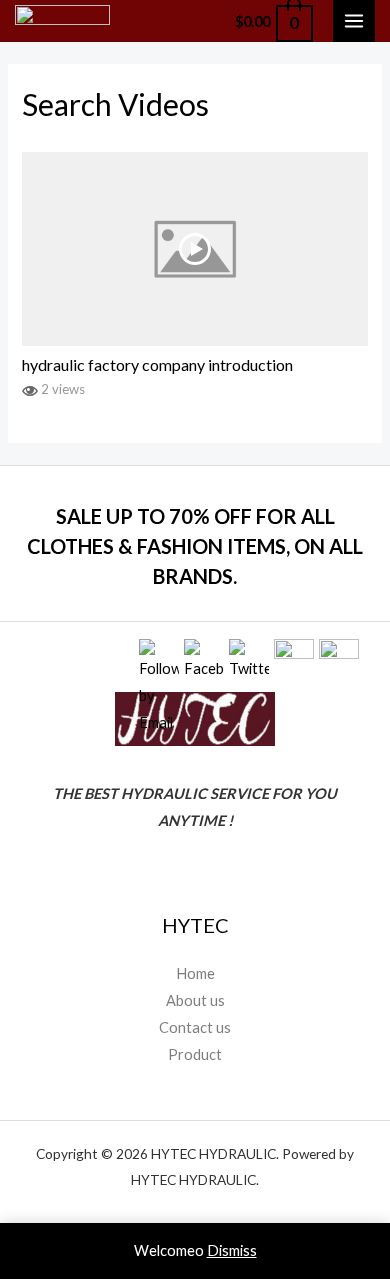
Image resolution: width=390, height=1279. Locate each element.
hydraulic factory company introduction (157, 364)
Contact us (195, 1027)
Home (195, 973)
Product (195, 1054)
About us (195, 1000)
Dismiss (232, 1250)
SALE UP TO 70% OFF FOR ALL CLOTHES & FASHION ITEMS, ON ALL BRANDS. (195, 546)
